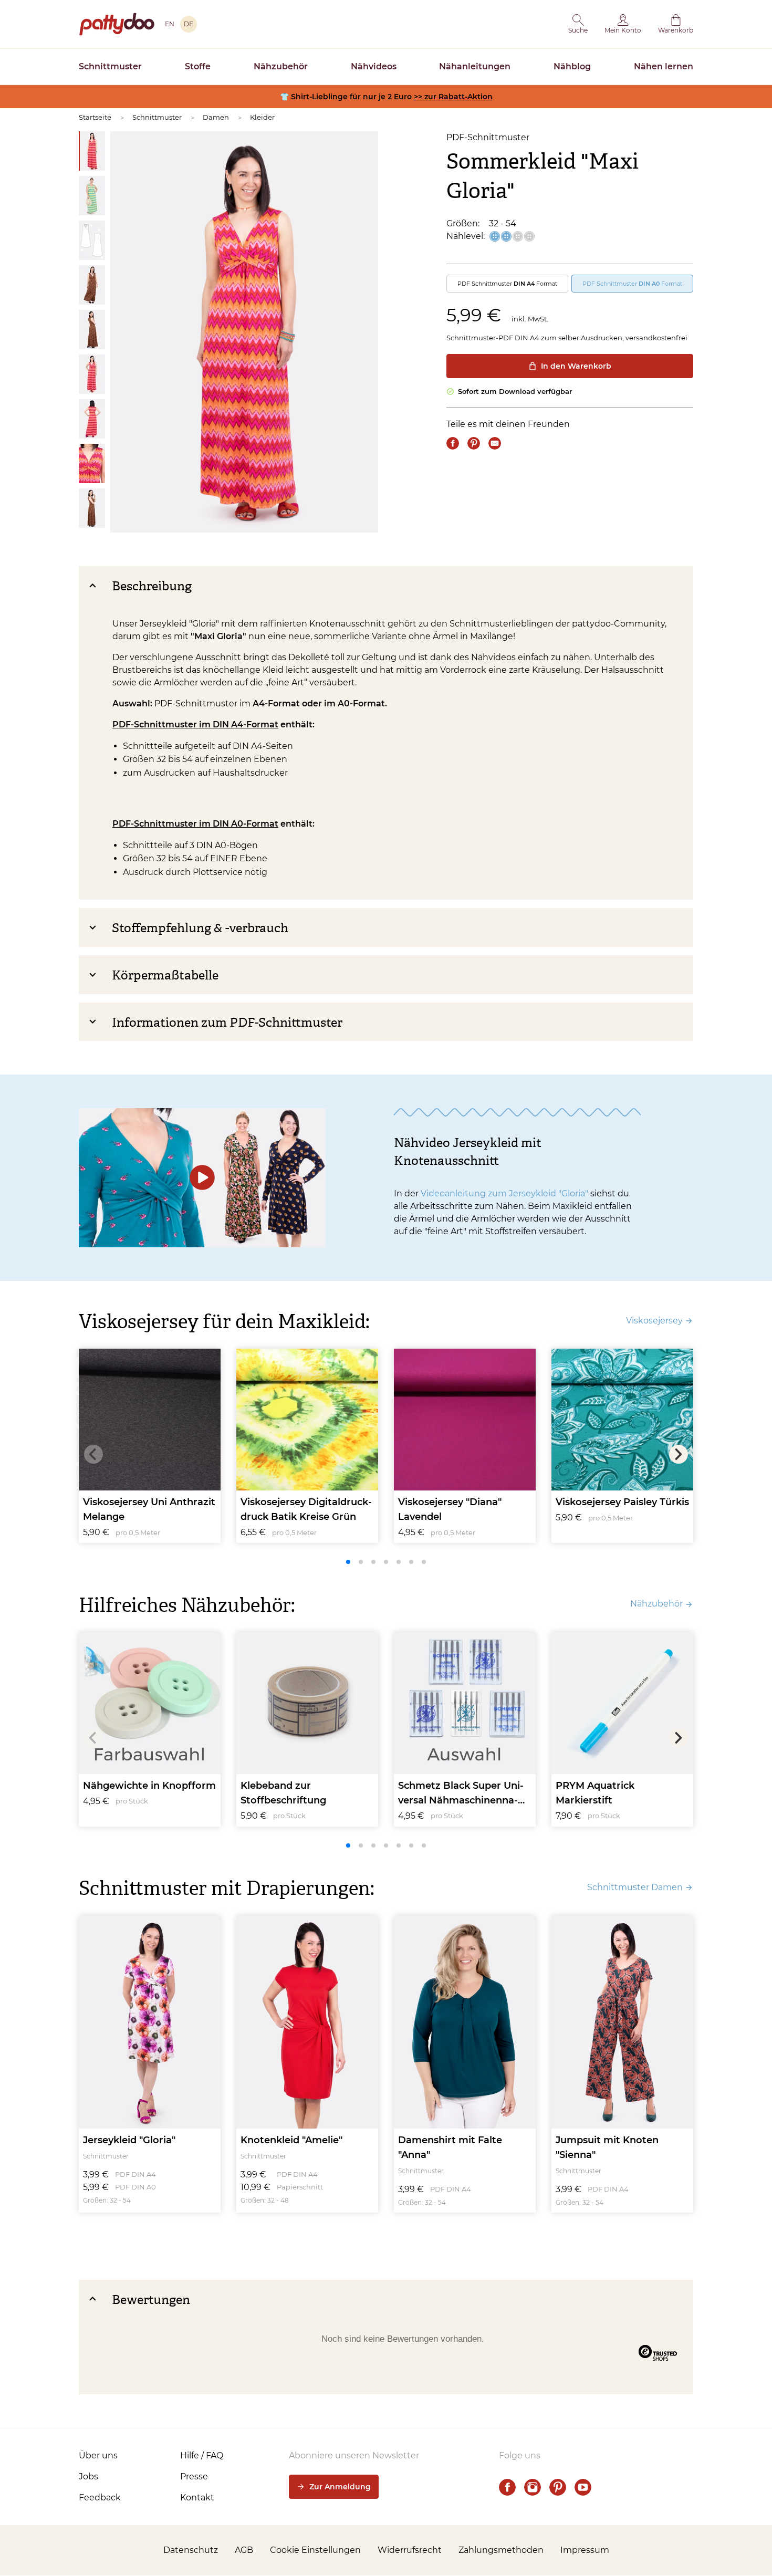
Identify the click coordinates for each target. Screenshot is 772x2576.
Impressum (585, 2550)
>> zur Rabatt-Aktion (453, 97)
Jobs (88, 2476)
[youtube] (583, 2487)
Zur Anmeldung (340, 2487)
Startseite (95, 117)
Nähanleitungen (475, 66)
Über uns (98, 2455)
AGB (244, 2550)
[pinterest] (558, 2487)
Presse (194, 2476)
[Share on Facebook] (453, 443)
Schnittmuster (110, 66)
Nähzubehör (281, 66)
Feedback (100, 2497)
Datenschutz (191, 2550)
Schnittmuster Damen (635, 1887)
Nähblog (572, 66)
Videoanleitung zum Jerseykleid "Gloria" (504, 1193)
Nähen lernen (664, 66)
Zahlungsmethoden (501, 2550)
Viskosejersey (654, 1321)
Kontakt (197, 2497)
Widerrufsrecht (410, 2550)
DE (189, 24)
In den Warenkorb (576, 366)
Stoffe (198, 66)
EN (170, 24)
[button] (578, 24)
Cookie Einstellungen (315, 2550)
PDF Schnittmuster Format (507, 284)
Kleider (262, 117)
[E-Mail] (495, 443)
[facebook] (507, 2487)
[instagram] (533, 2487)
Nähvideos (374, 66)
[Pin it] (474, 443)
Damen (216, 117)
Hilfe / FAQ (202, 2455)
